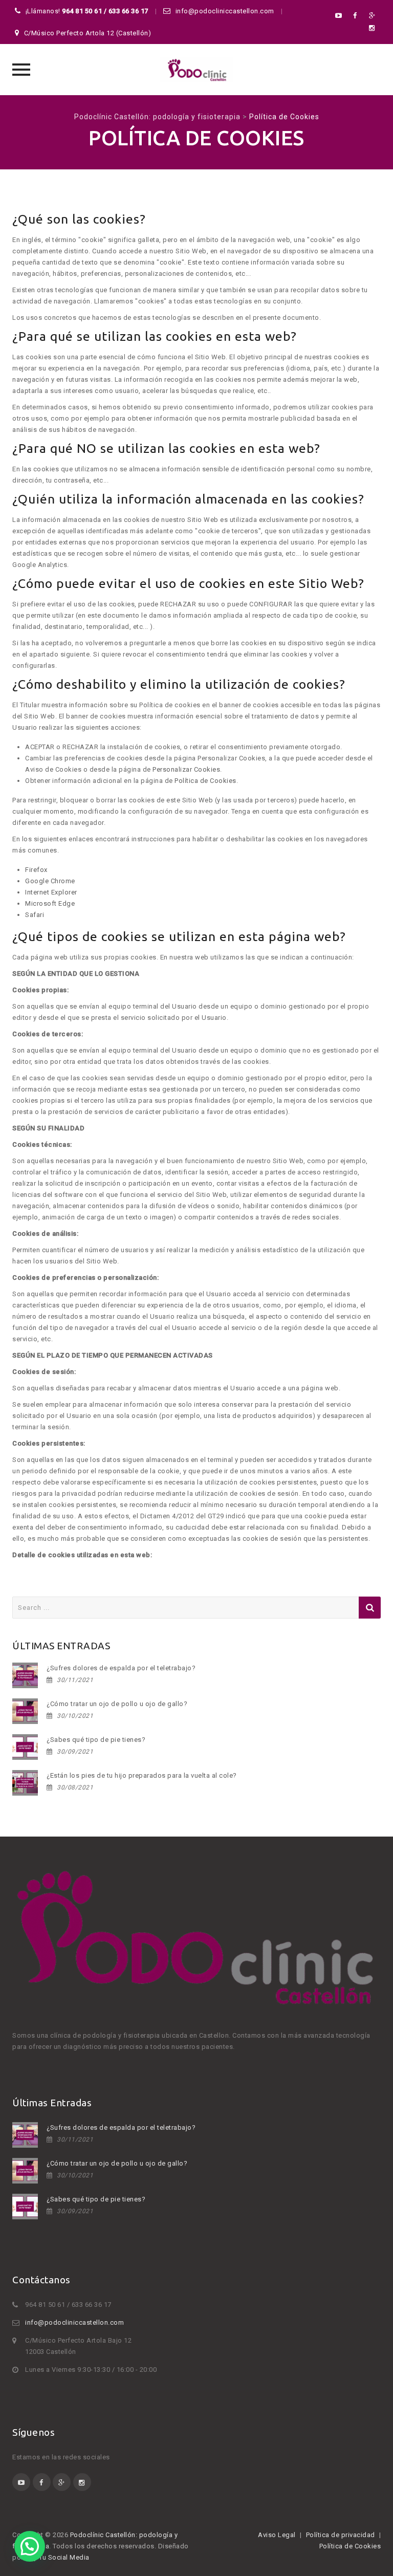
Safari (35, 915)
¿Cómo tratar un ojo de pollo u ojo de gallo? (117, 1704)
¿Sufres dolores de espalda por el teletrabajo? (121, 1668)
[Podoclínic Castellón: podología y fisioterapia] (196, 70)
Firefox (36, 870)
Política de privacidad (341, 2535)
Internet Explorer (51, 892)
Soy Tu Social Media (58, 2557)
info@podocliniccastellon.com (74, 2322)
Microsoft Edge (50, 903)
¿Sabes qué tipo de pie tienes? (96, 1740)
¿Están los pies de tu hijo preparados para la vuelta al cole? (142, 1775)
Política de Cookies (205, 781)
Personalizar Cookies (186, 769)
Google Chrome (50, 881)
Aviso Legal (277, 2535)
